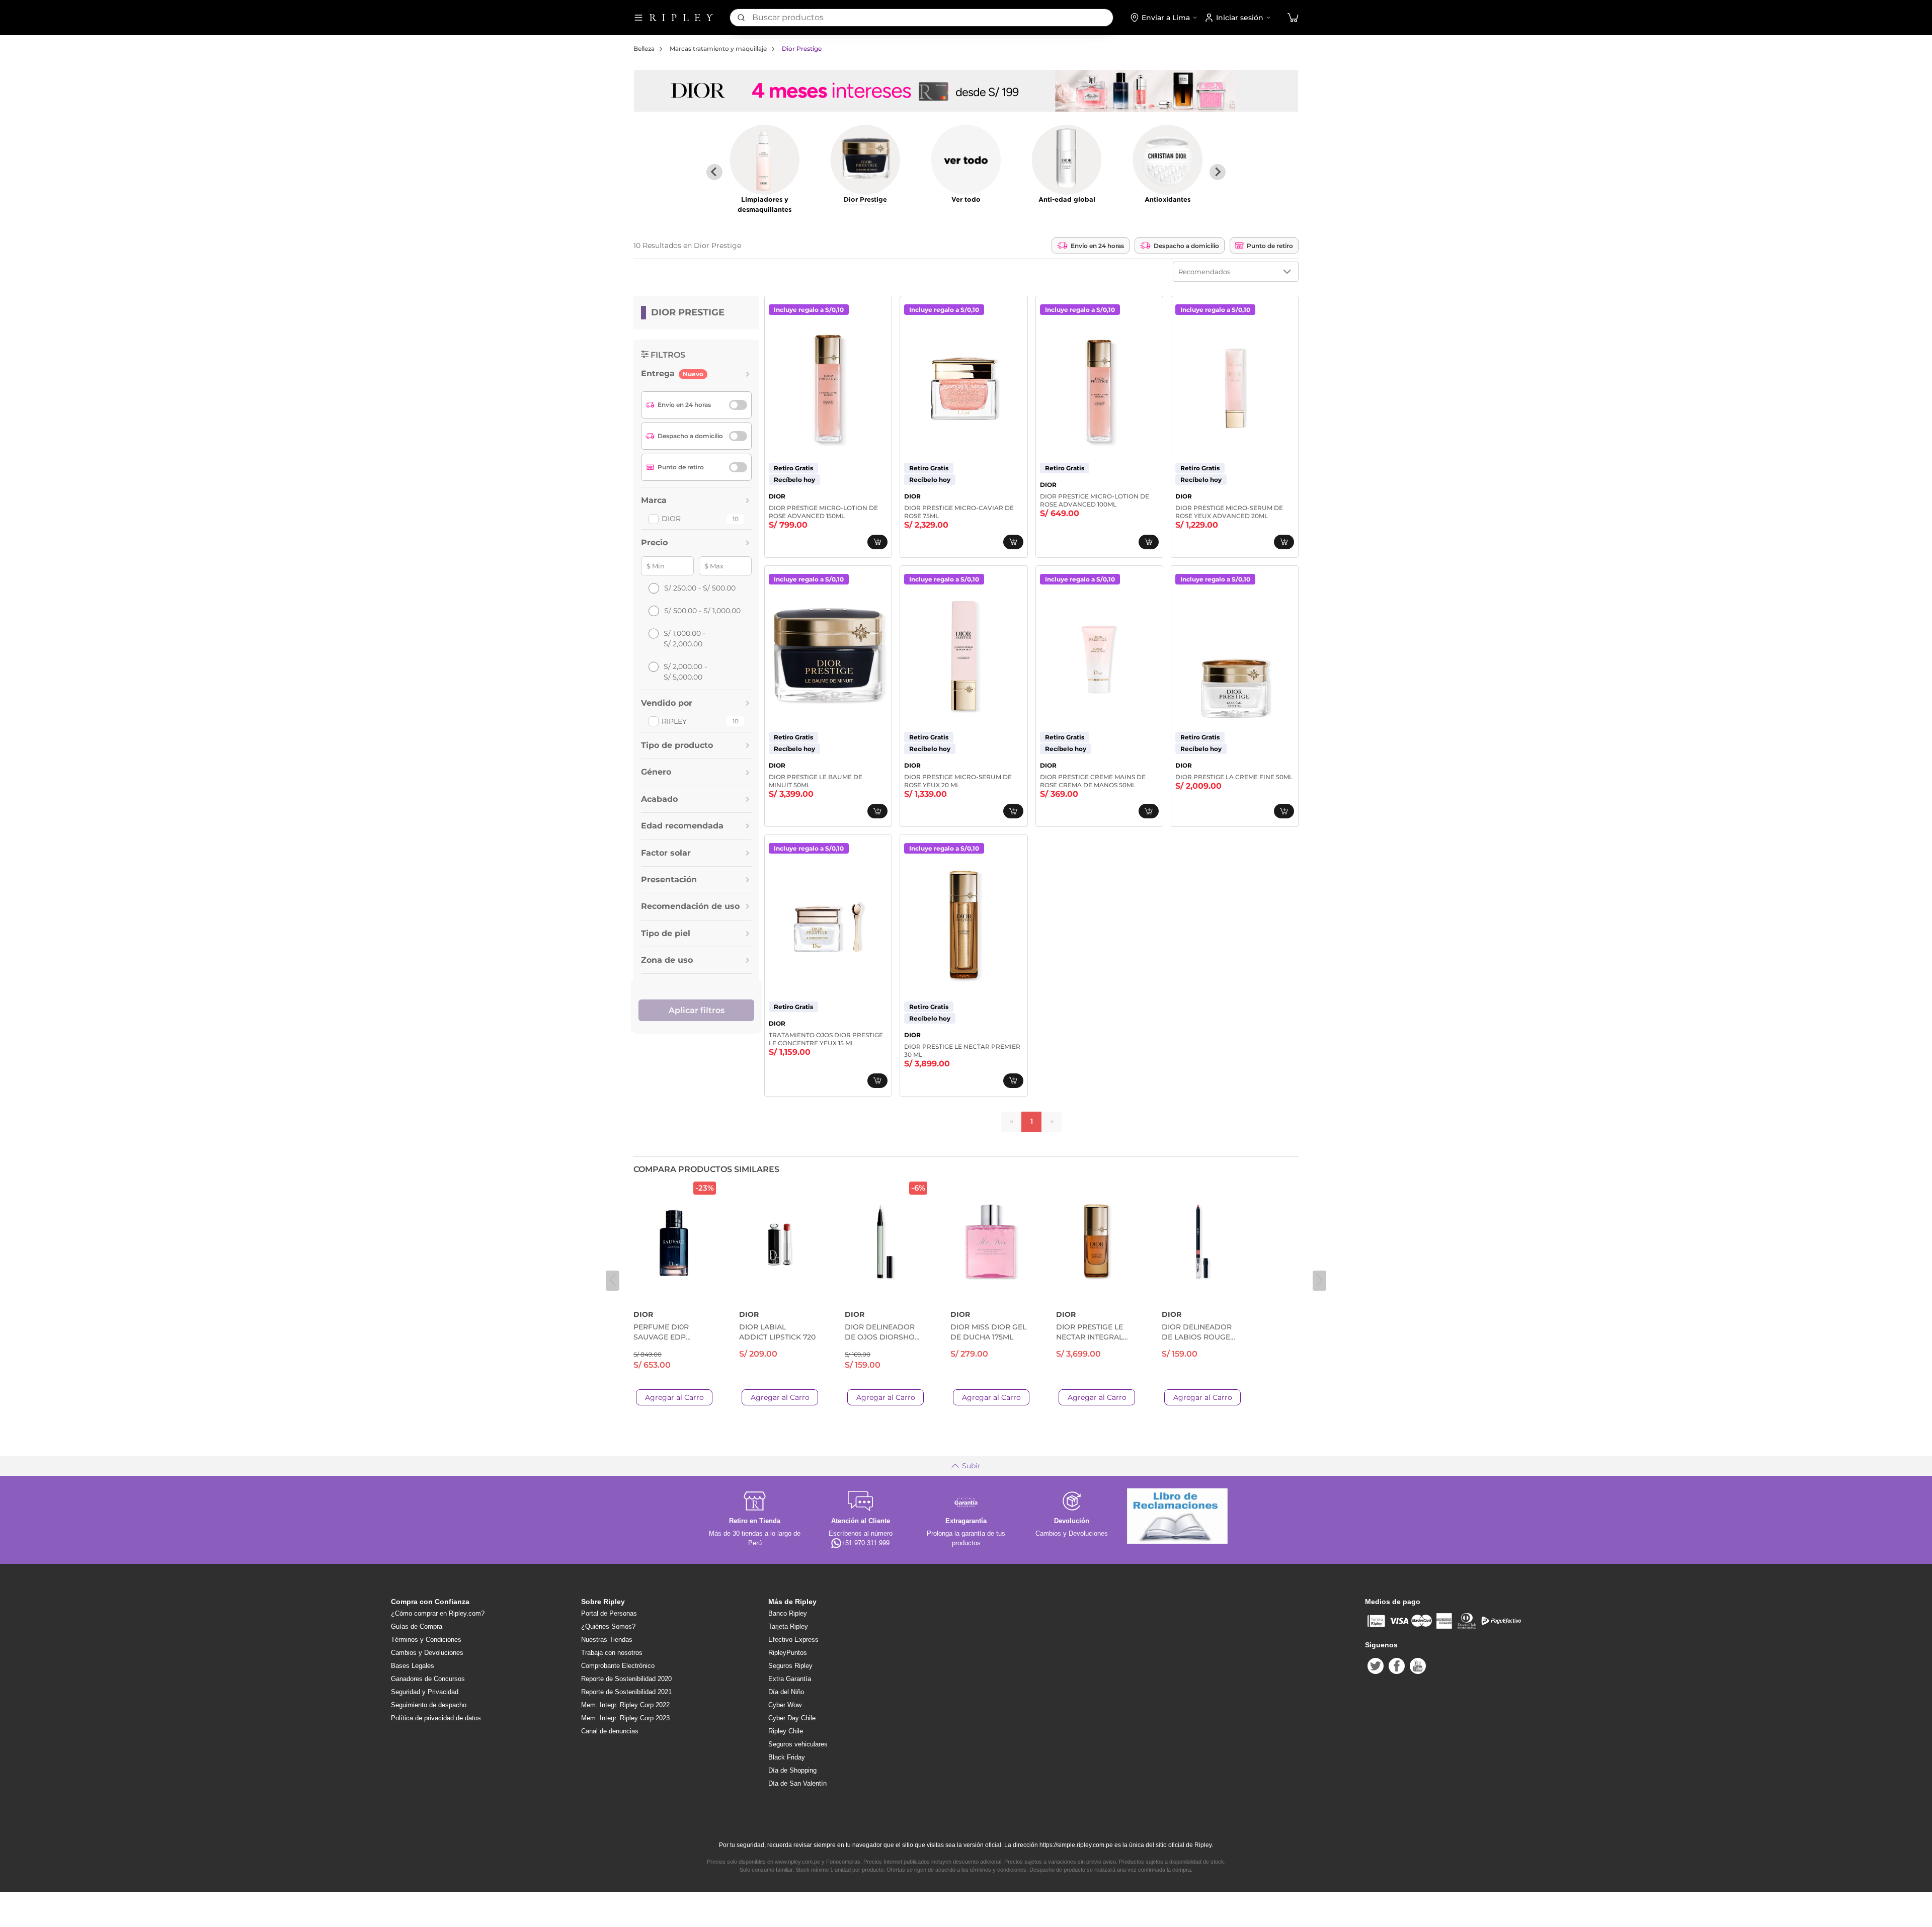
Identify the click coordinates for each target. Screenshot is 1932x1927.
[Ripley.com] (681, 18)
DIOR (671, 519)
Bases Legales (413, 1666)
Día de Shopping (792, 1770)
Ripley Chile (786, 1731)
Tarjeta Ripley (788, 1626)
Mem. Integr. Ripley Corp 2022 (625, 1705)
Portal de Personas (609, 1613)
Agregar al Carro (674, 1397)
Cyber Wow (785, 1705)
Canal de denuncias (610, 1731)
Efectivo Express (793, 1640)
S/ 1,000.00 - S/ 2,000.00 (685, 639)
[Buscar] (741, 18)
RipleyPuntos (788, 1653)
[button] (1293, 18)
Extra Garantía (790, 1679)
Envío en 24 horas (1097, 246)
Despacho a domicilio (1186, 246)
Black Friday (787, 1757)
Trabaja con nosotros (612, 1653)
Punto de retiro (1270, 246)
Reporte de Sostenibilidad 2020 (626, 1679)
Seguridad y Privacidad (425, 1692)
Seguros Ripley (790, 1666)
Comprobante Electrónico (618, 1666)
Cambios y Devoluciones (427, 1653)
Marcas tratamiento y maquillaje (718, 49)
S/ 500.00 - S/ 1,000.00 (702, 611)
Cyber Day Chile (792, 1718)
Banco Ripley (788, 1613)
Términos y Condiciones (426, 1640)
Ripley (674, 721)
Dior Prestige (802, 49)
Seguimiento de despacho (429, 1705)
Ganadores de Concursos (428, 1679)
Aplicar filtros (697, 1010)
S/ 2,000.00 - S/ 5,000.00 (685, 672)
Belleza (644, 49)
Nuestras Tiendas (607, 1640)
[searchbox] (933, 18)
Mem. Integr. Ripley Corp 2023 (625, 1718)
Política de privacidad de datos (436, 1718)
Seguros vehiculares (798, 1744)
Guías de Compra (417, 1626)
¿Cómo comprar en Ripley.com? (438, 1613)
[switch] (738, 405)
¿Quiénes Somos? (608, 1626)
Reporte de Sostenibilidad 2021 (626, 1692)
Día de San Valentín (797, 1783)
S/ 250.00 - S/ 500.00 (700, 588)
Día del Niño (786, 1692)
